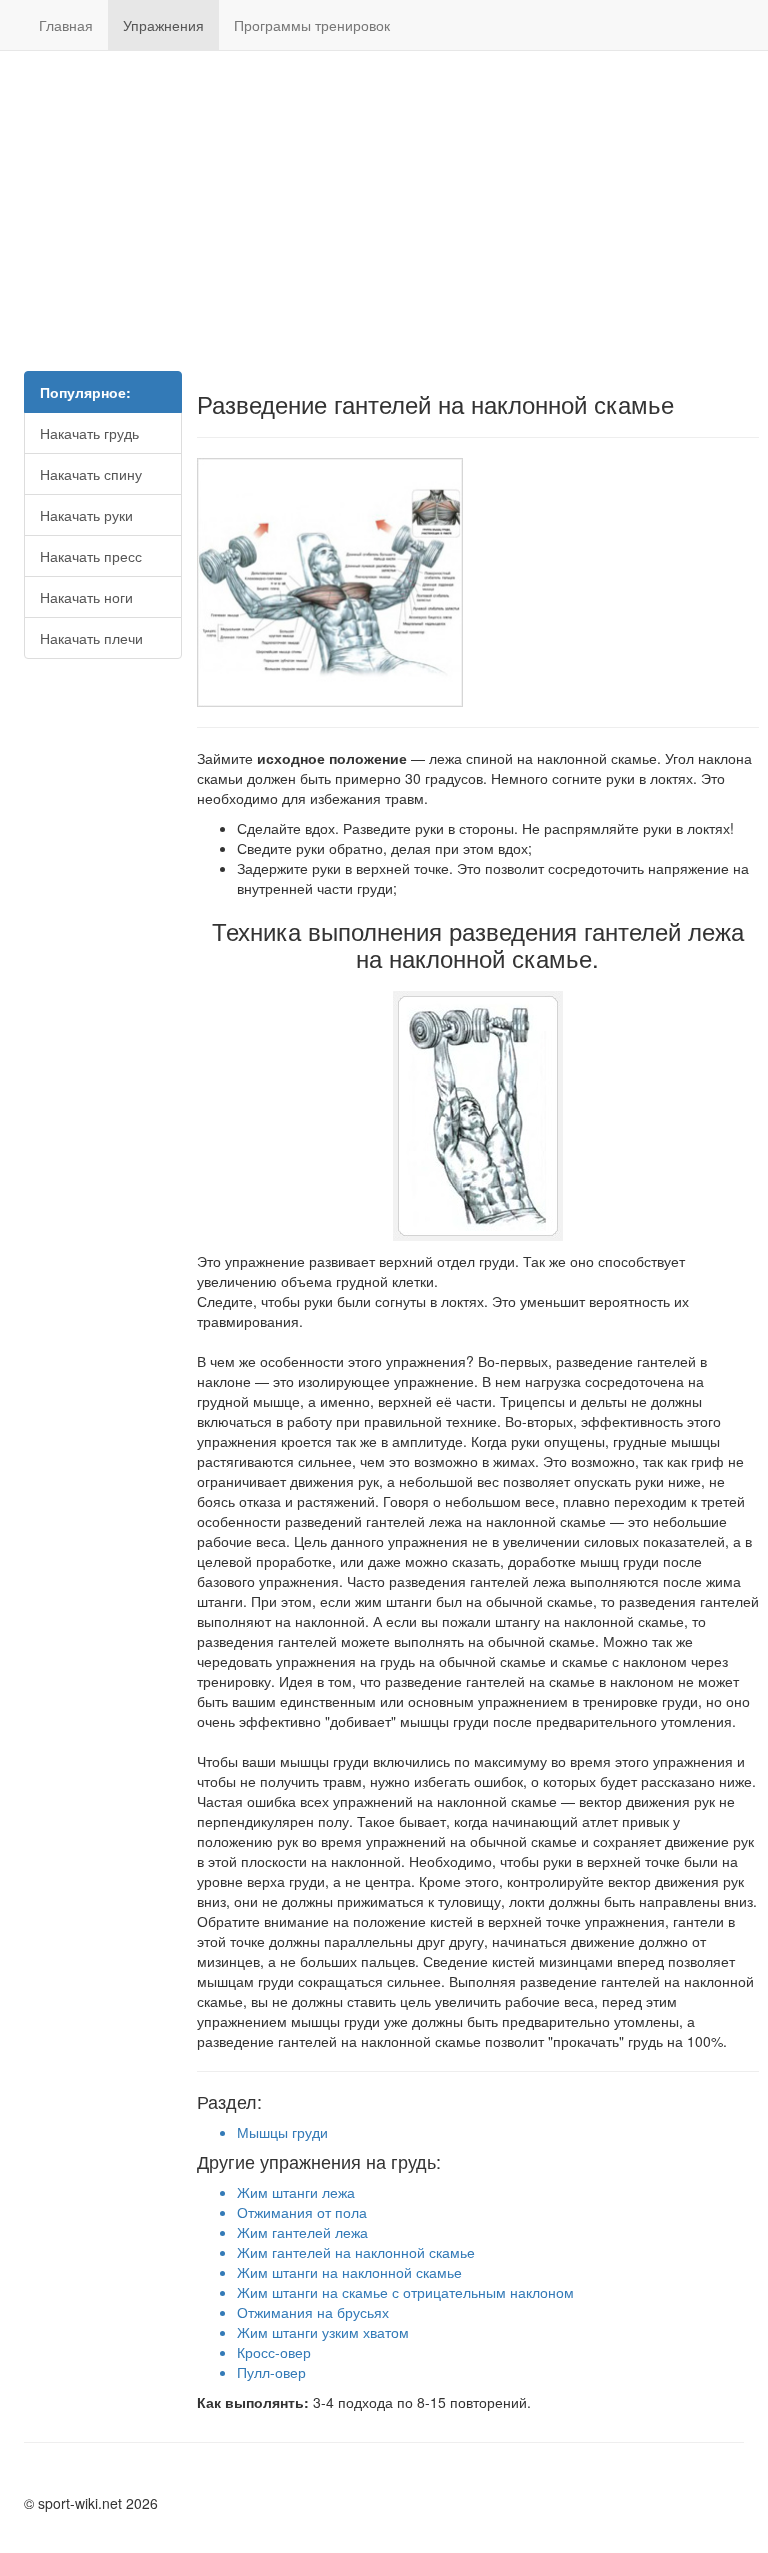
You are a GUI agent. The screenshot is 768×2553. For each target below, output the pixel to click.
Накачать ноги (86, 597)
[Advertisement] (384, 211)
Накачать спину (91, 474)
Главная (66, 25)
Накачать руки (86, 515)
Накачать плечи (91, 638)
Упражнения (163, 25)
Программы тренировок (312, 25)
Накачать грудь (89, 433)
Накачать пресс (91, 556)
